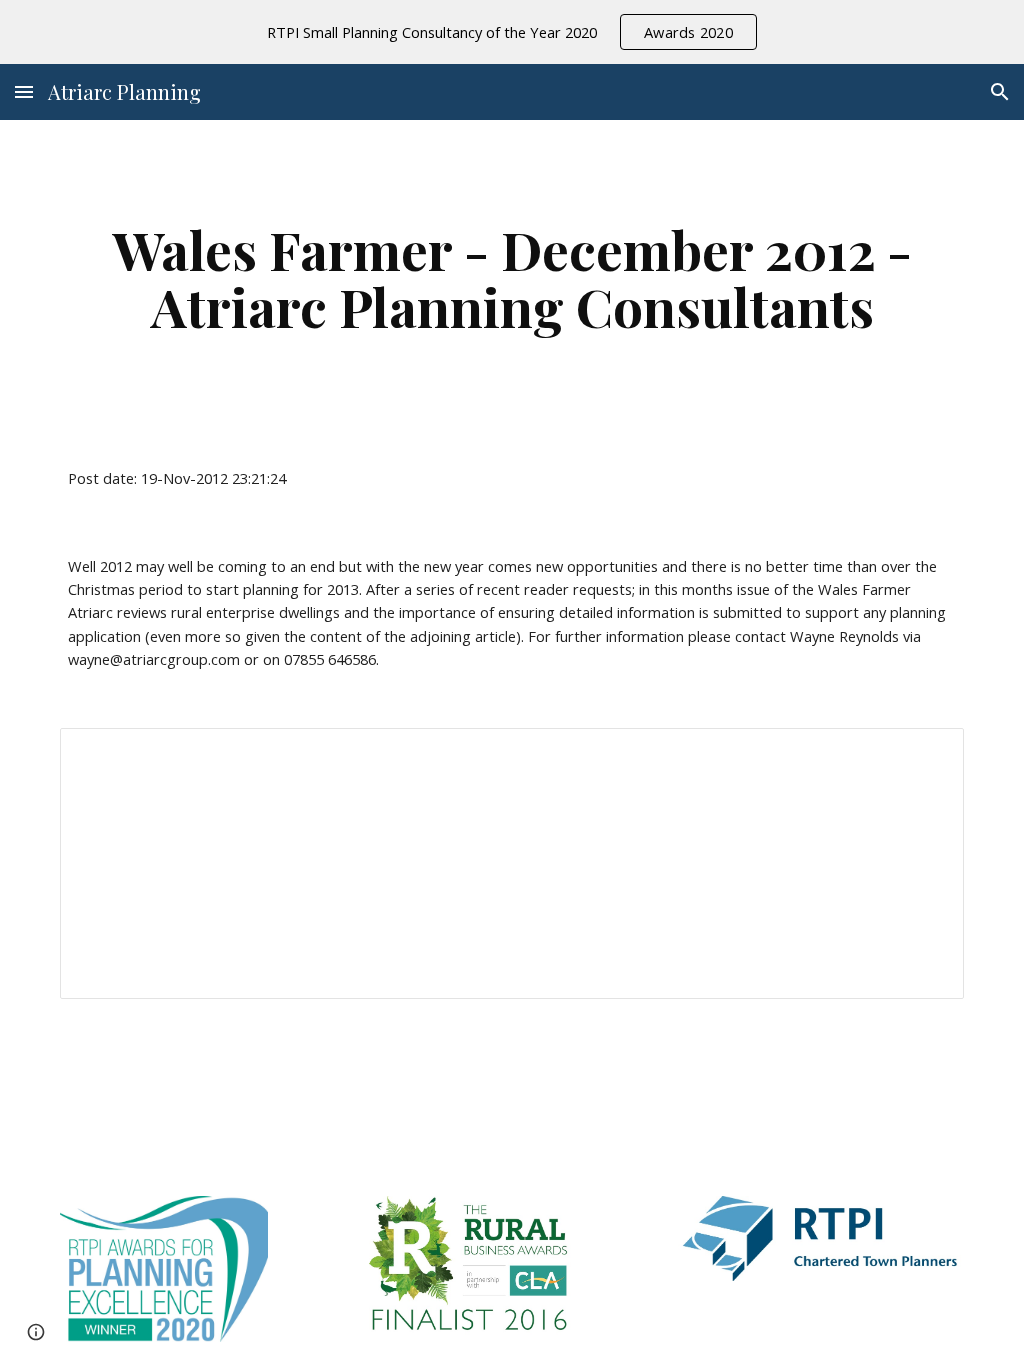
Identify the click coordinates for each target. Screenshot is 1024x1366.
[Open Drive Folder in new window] (926, 754)
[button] (24, 91)
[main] (512, 277)
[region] (512, 32)
